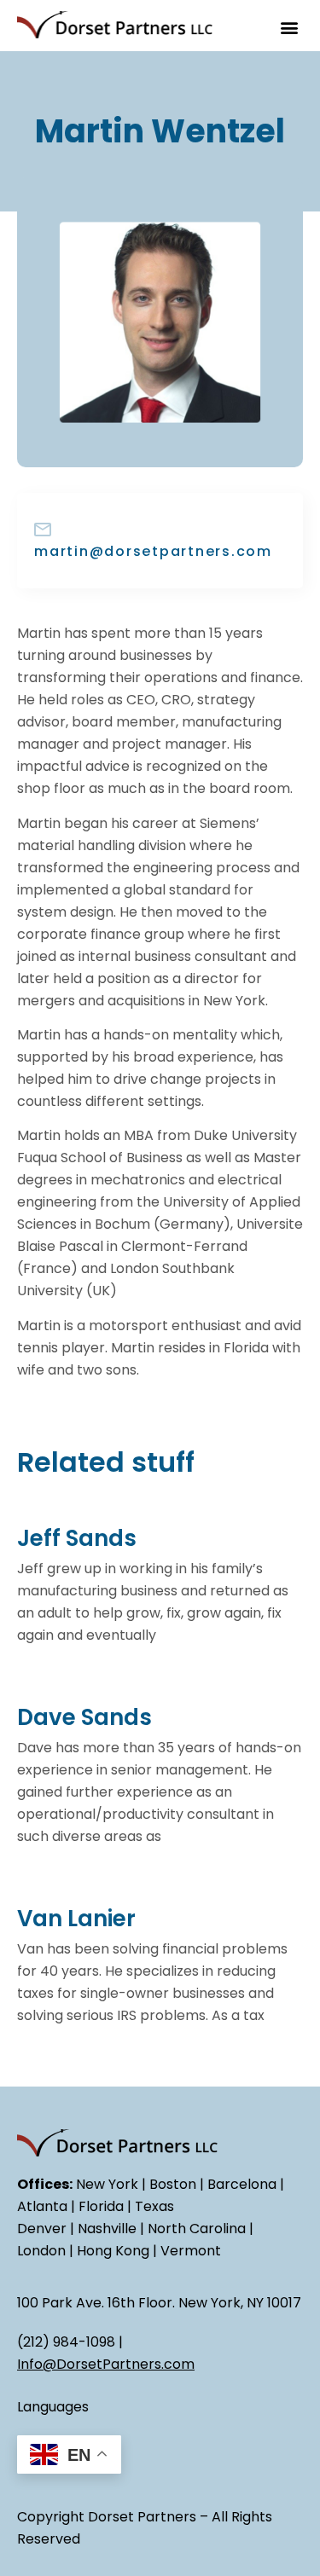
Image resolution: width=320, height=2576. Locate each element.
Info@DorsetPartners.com (106, 2364)
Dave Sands (84, 1717)
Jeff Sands (77, 1538)
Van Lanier (76, 1919)
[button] (289, 27)
